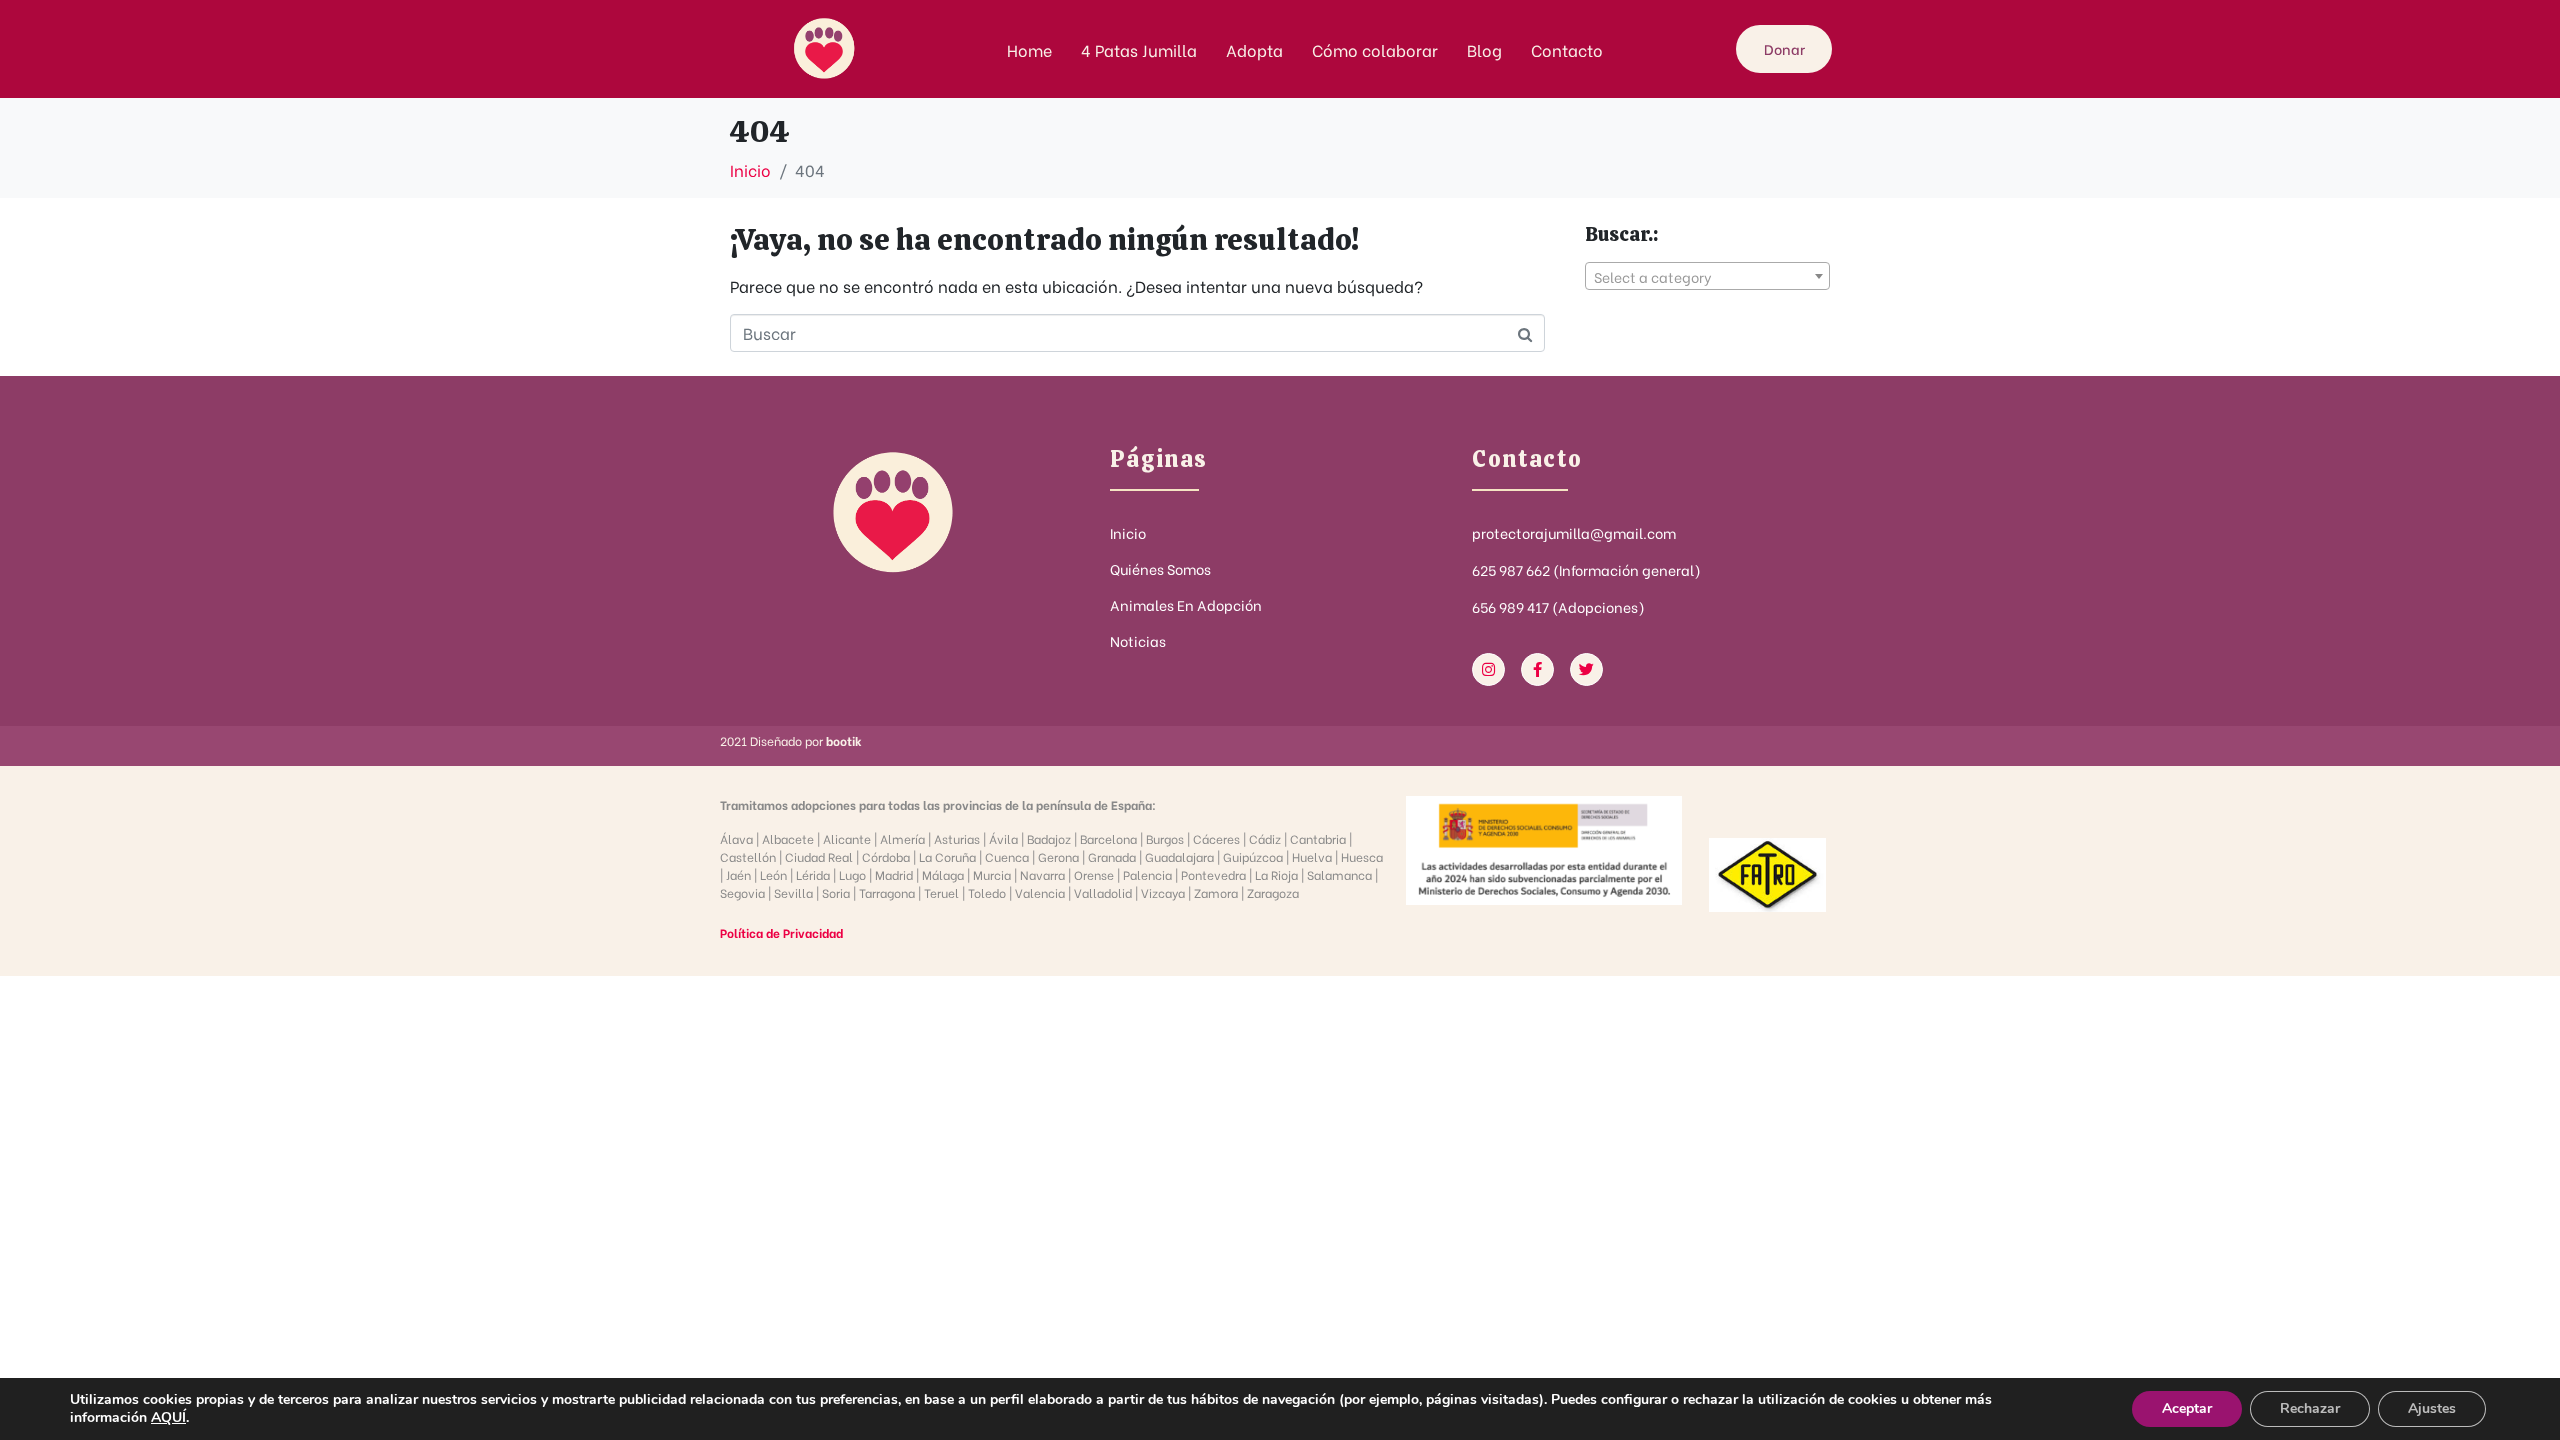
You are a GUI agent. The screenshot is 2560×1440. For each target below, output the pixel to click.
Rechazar (2310, 1408)
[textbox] (1707, 277)
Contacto (1567, 49)
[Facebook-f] (1537, 669)
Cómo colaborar (1375, 49)
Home (1029, 49)
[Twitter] (1586, 669)
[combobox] (1707, 276)
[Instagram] (1488, 669)
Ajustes (2432, 1408)
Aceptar (2187, 1408)
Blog (1484, 49)
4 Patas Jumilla (1139, 49)
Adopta (1254, 49)
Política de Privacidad (781, 932)
